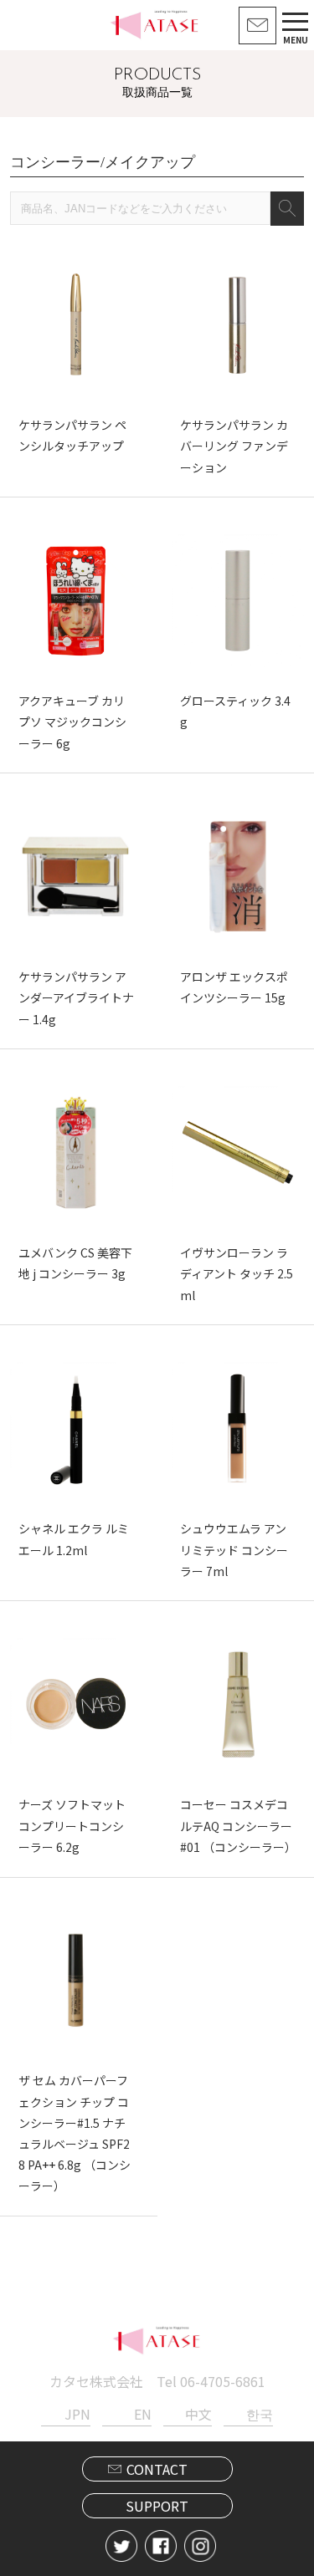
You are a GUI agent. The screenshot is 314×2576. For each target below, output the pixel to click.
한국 (260, 2414)
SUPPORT (157, 2506)
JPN (77, 2414)
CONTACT (157, 2469)
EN (143, 2414)
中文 (198, 2414)
